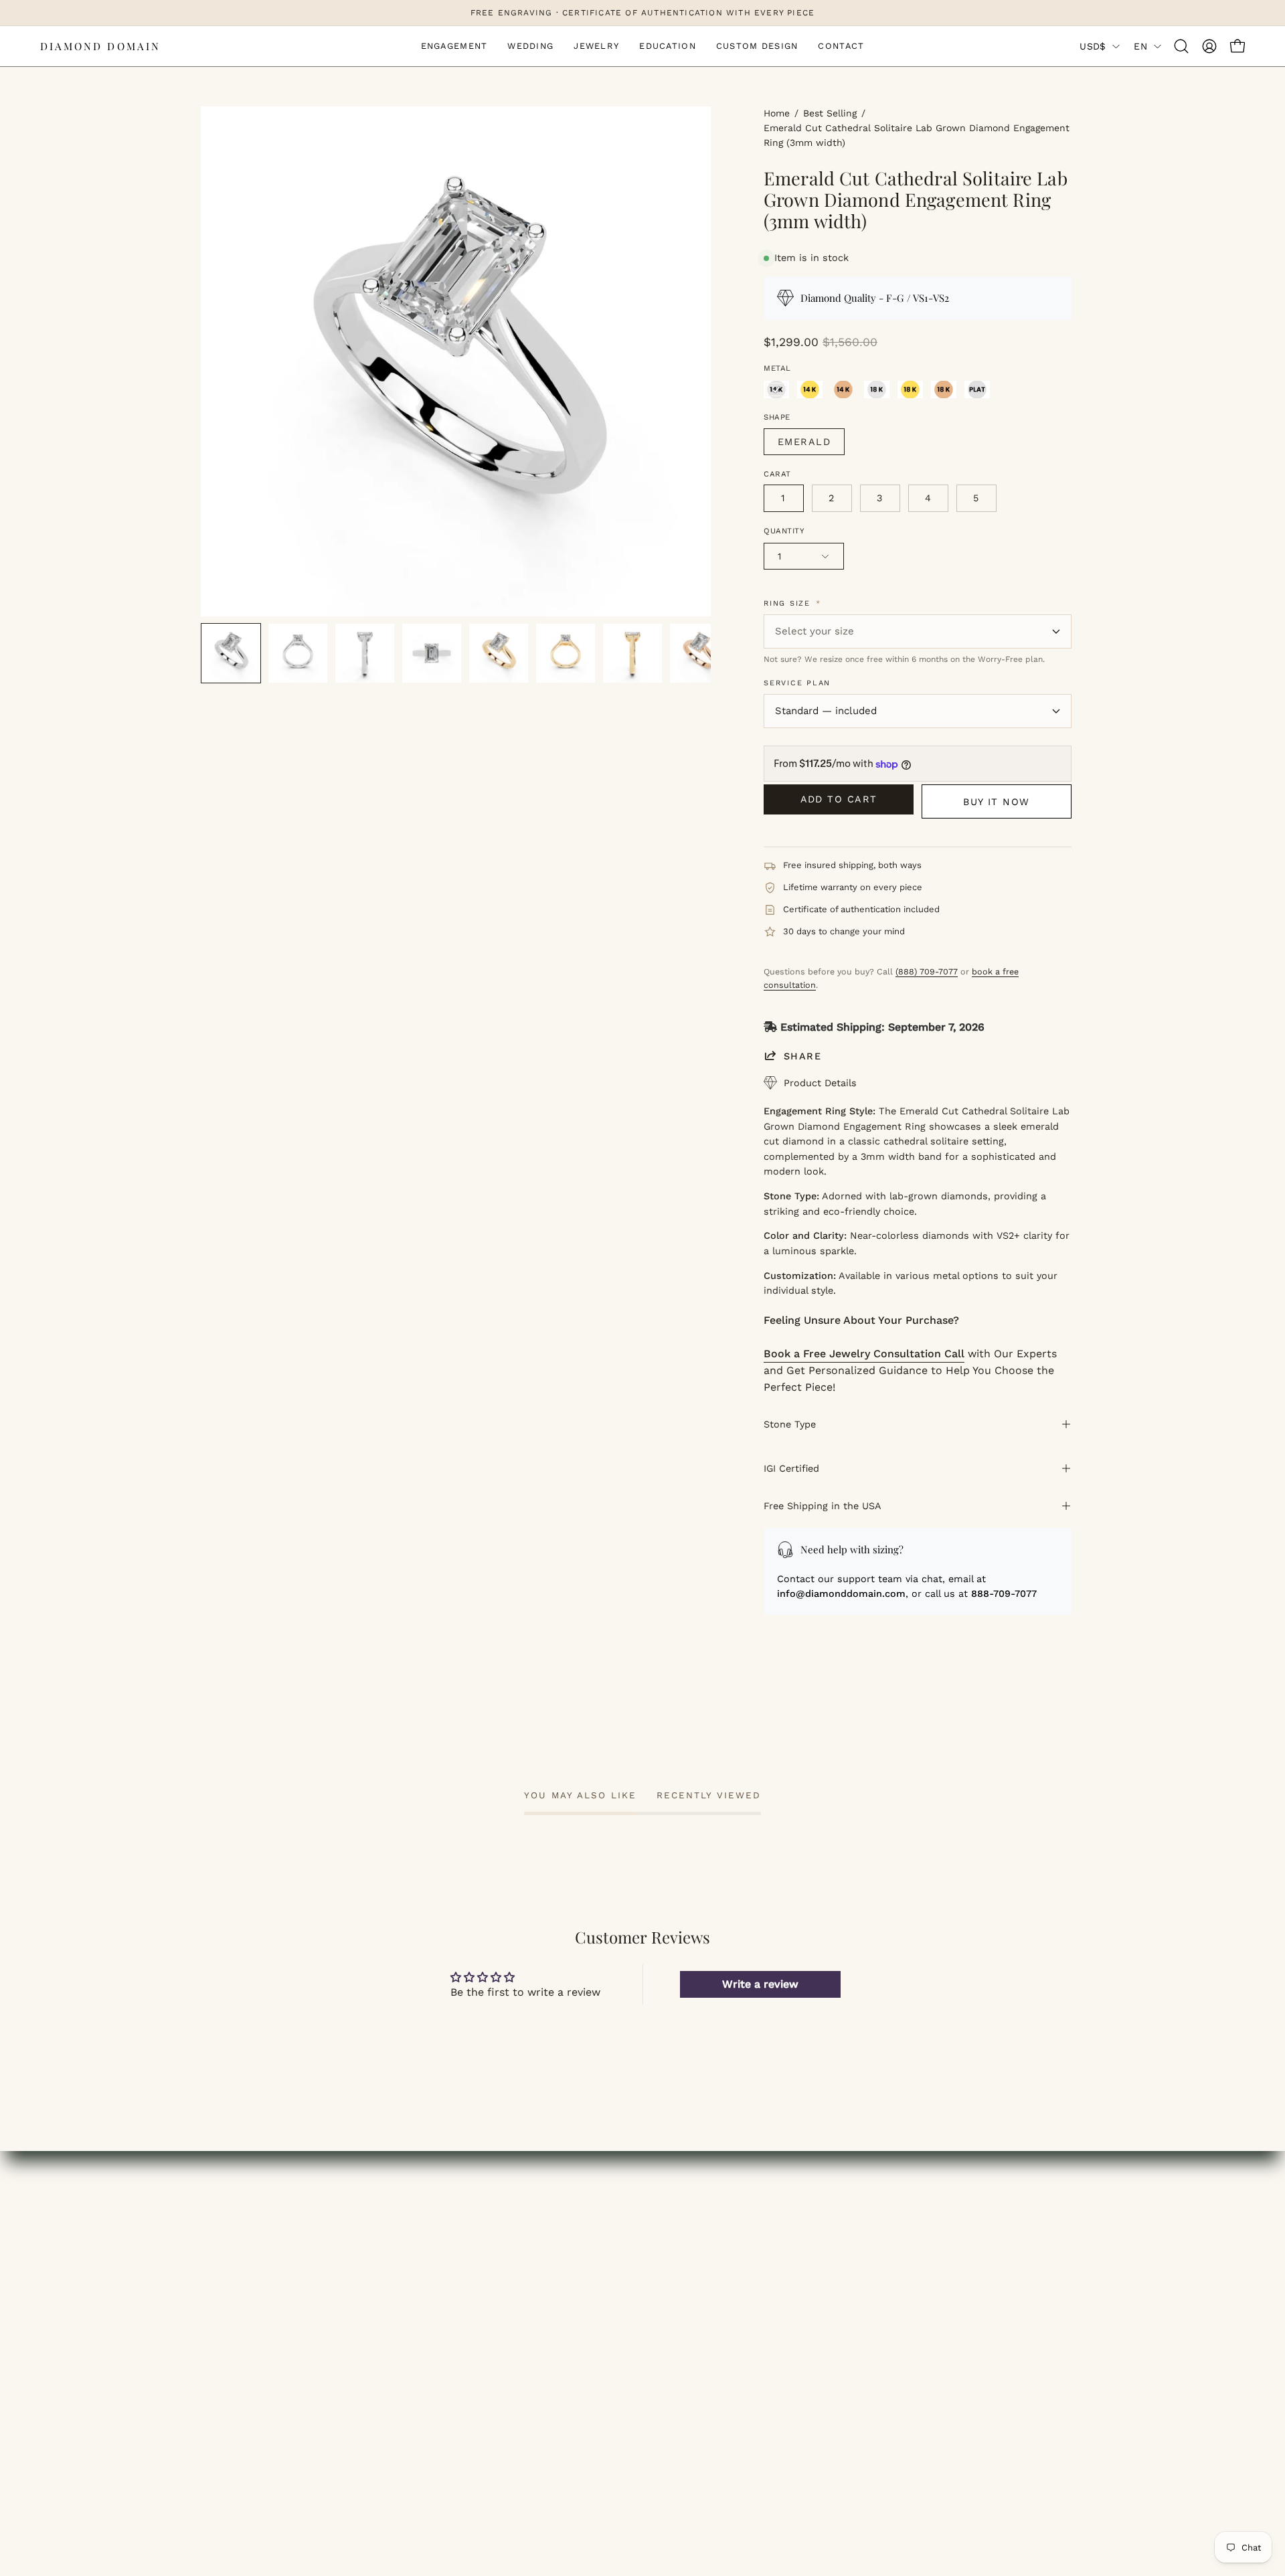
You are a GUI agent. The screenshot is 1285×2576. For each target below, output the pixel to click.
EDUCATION (232, 2277)
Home (777, 113)
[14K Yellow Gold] (810, 390)
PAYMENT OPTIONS (934, 2254)
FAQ (667, 2254)
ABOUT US (683, 2210)
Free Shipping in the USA (823, 1506)
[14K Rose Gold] (843, 390)
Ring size (792, 603)
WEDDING (227, 2232)
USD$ (1093, 46)
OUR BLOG (684, 2232)
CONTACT (226, 2321)
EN (1140, 46)
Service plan (797, 683)
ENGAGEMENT (239, 2210)
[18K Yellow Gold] (910, 390)
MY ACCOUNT (463, 2210)
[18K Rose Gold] (944, 390)
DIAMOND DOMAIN (100, 46)
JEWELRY (226, 2254)
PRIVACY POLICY (698, 2321)
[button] (1181, 46)
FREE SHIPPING (924, 2210)
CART (443, 2254)
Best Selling (830, 113)
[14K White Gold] (776, 390)
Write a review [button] (760, 1984)
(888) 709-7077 (927, 971)
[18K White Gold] (877, 390)
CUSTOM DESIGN (246, 2299)
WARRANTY (913, 2299)
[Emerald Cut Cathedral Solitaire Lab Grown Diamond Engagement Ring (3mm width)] (231, 653)
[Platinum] (977, 390)
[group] (642, 13)
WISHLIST (454, 2232)
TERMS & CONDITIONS (715, 2299)
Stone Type (790, 1424)
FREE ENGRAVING (930, 2232)
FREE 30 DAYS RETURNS (947, 2277)
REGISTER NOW (469, 2277)
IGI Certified (791, 1468)
